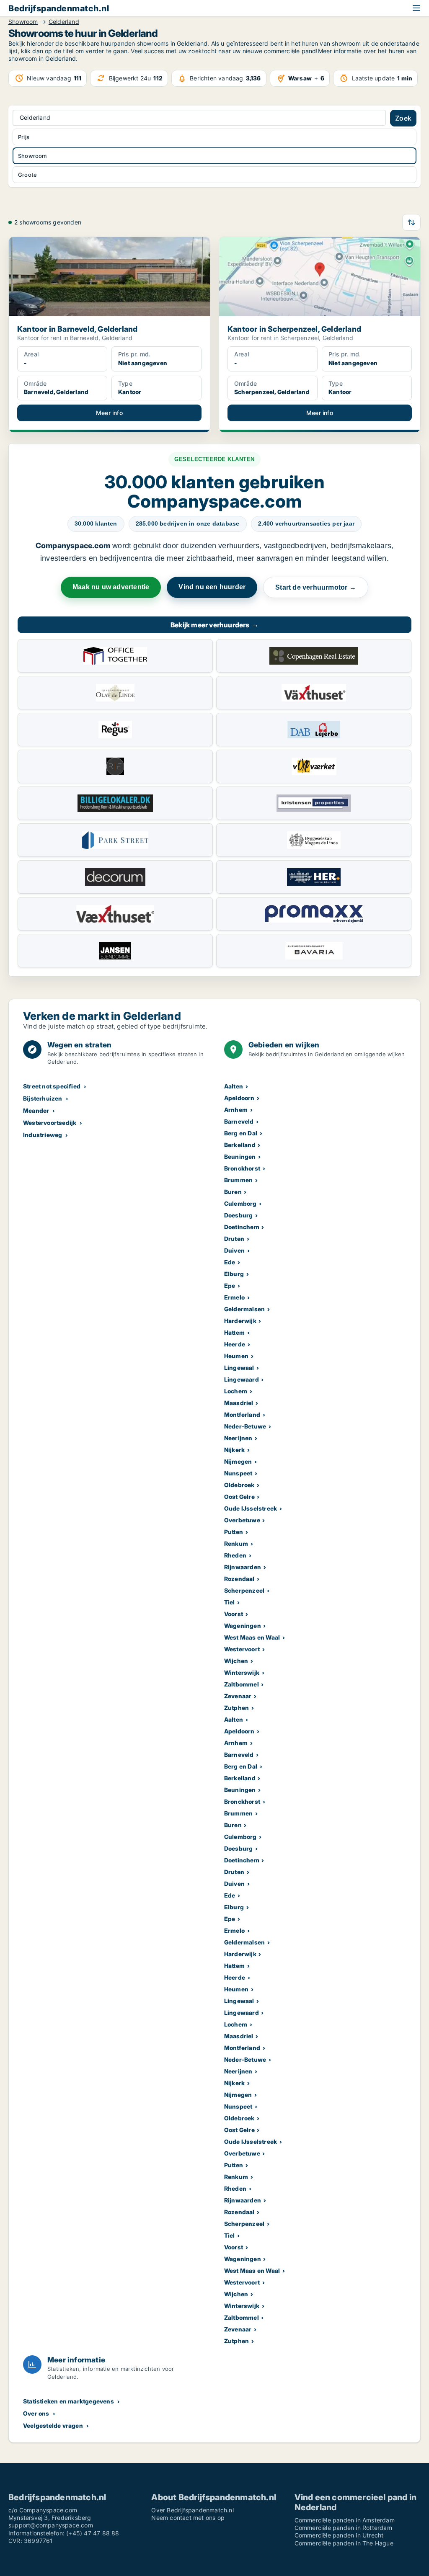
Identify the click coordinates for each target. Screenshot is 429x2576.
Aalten (234, 1086)
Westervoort (242, 1649)
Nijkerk (234, 1450)
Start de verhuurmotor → (316, 587)
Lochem (236, 1391)
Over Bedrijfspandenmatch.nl (192, 2510)
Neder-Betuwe (245, 1426)
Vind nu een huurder (212, 587)
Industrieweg (43, 1135)
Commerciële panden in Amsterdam (345, 2520)
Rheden (235, 1555)
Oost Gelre (239, 1497)
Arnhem (236, 1110)
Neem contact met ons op (188, 2518)
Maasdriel (239, 1403)
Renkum (236, 1543)
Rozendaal (239, 1579)
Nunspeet (238, 1473)
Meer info (109, 413)
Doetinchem (242, 1227)
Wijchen (236, 1661)
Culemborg (240, 1203)
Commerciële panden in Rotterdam (343, 2528)
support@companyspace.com (51, 2525)
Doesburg (239, 1215)
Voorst (234, 1614)
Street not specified (52, 1086)
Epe (230, 1285)
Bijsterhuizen (43, 1098)
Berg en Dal (241, 1133)
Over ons (36, 2413)
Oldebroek (239, 1485)
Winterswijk (242, 1672)
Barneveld (239, 1121)
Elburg (234, 1274)
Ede (230, 1262)
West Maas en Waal (252, 1637)
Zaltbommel (242, 1684)
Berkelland (240, 1145)
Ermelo (234, 1297)
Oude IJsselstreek (251, 1508)
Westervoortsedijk (50, 1123)
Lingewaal (239, 1368)
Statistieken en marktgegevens (68, 2401)
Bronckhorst (242, 1168)
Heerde (235, 1344)
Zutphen (236, 1708)
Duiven (234, 1250)
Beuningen (240, 1156)
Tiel (230, 1602)
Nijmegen (238, 1461)
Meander (36, 1110)
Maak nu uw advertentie (111, 587)
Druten (234, 1239)
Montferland (242, 1414)
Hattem (234, 1332)
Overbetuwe (242, 1520)
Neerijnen (238, 1438)
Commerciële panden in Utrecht (339, 2535)
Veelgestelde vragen (53, 2425)
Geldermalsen (244, 1309)
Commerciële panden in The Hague (344, 2543)
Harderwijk (240, 1321)
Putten (234, 1532)
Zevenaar (238, 1696)
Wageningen (243, 1626)
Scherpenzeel (244, 1590)
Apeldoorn (239, 1098)
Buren (233, 1192)
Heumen (236, 1356)
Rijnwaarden (243, 1567)
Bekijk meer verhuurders (214, 625)
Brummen (238, 1180)
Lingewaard (242, 1379)
